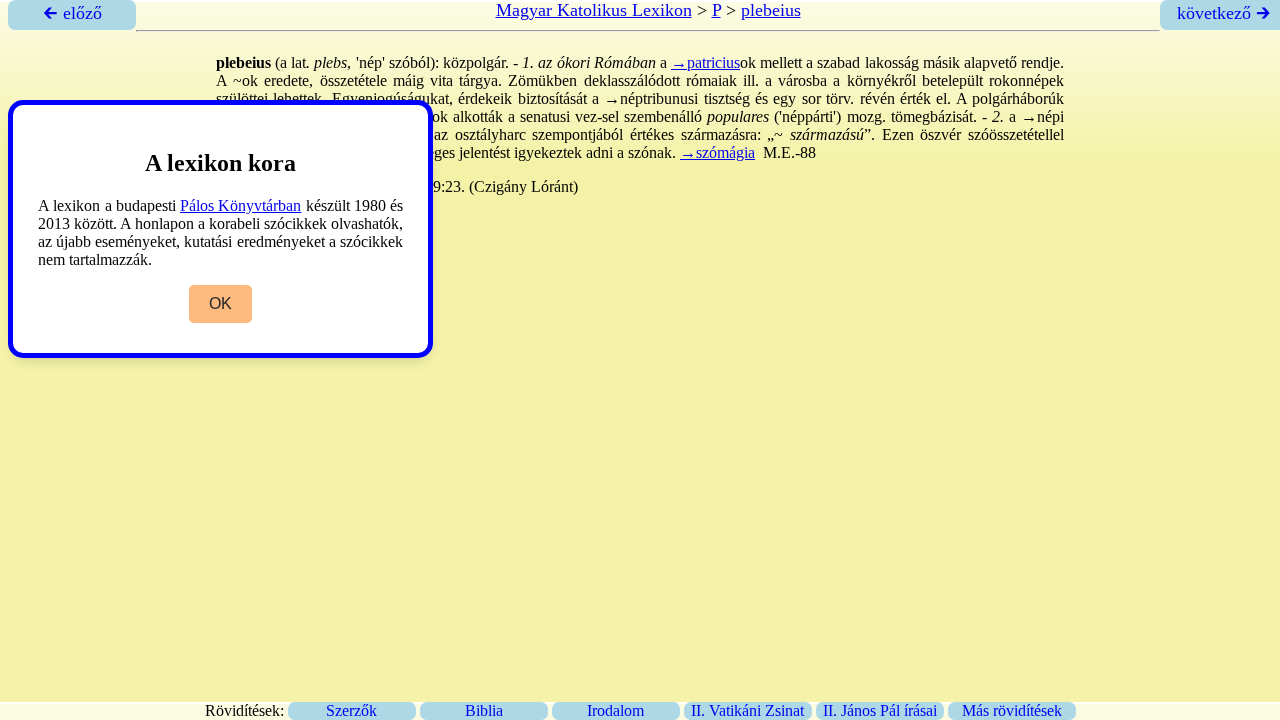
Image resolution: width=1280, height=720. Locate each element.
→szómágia (717, 152)
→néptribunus (649, 98)
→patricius (705, 62)
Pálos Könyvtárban (240, 205)
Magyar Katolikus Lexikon (594, 10)
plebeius (771, 10)
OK (220, 303)
